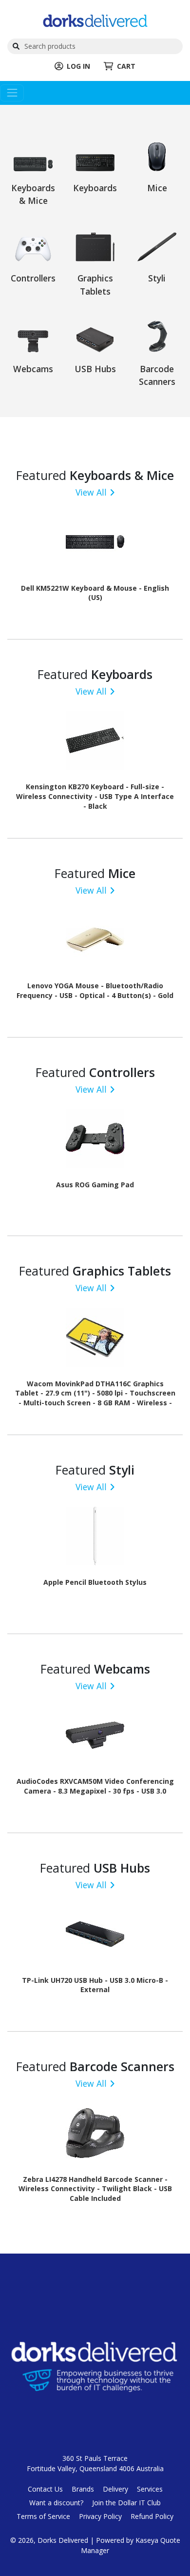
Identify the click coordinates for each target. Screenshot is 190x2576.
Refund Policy (152, 2516)
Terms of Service (43, 2516)
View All (91, 492)
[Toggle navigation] (12, 93)
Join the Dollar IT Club (126, 2503)
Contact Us (45, 2489)
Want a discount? (56, 2503)
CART (126, 66)
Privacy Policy (100, 2516)
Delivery (115, 2489)
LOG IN (78, 66)
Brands (83, 2489)
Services (150, 2489)
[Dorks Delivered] (95, 20)
